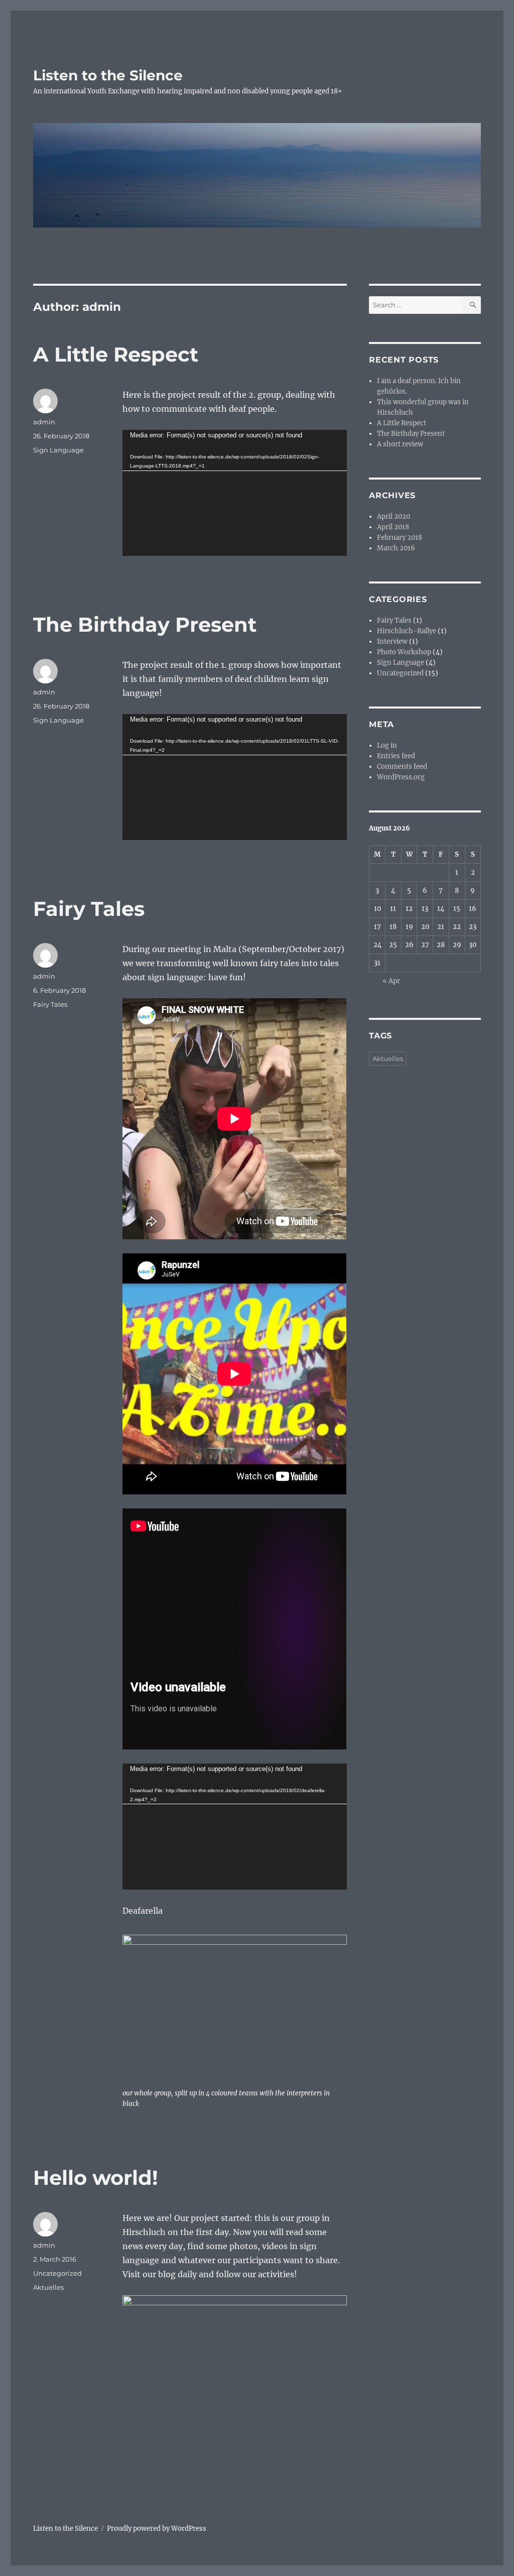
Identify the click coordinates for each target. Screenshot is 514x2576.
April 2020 (394, 516)
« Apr (391, 981)
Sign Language (58, 450)
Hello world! (96, 2178)
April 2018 (393, 527)
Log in (387, 745)
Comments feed (402, 767)
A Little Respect (116, 354)
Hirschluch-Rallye (407, 631)
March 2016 (396, 548)
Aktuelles (48, 2287)
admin (44, 422)
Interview (392, 641)
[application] (234, 493)
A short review (400, 444)
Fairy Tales (89, 909)
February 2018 (400, 538)
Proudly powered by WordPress (157, 2529)
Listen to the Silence (108, 75)
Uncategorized (57, 2273)
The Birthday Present (145, 624)
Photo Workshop (404, 652)
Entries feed (396, 756)
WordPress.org (401, 777)
